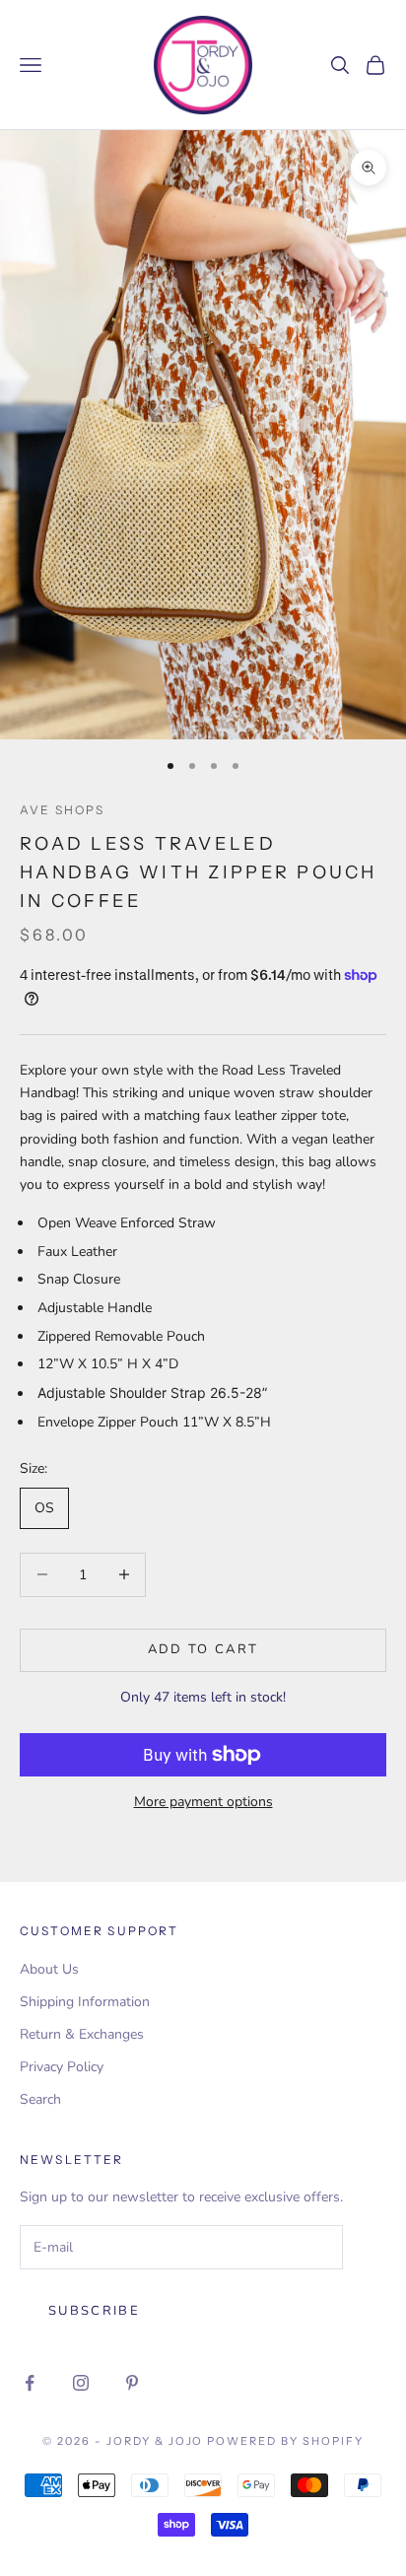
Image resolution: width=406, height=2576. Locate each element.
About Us (49, 1969)
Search (40, 2099)
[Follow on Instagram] (81, 2383)
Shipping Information (85, 2002)
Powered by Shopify (285, 2441)
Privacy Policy (62, 2067)
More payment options (203, 1802)
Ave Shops (62, 810)
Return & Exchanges (82, 2034)
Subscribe (94, 2311)
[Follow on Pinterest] (132, 2383)
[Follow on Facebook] (30, 2383)
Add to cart (203, 1649)
